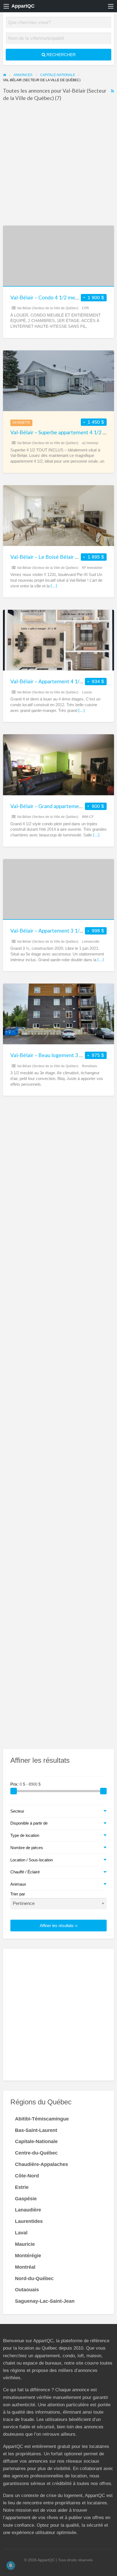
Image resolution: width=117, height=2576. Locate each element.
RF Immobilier (92, 568)
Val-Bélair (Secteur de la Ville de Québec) (48, 308)
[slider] (14, 1791)
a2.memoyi (90, 443)
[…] (54, 586)
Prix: (15, 1784)
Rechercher (61, 55)
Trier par (18, 1894)
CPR (85, 308)
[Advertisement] (59, 165)
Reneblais (90, 1066)
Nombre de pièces (27, 1848)
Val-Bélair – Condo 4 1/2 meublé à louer (56, 297)
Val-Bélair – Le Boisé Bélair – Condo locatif (60, 557)
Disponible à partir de (29, 1823)
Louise (87, 692)
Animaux (18, 1884)
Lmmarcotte (91, 942)
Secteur (17, 1811)
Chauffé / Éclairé (25, 1872)
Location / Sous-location (32, 1860)
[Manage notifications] (11, 2565)
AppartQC (23, 6)
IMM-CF (88, 817)
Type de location (25, 1835)
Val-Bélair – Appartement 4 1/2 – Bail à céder (62, 681)
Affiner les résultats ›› (59, 1926)
